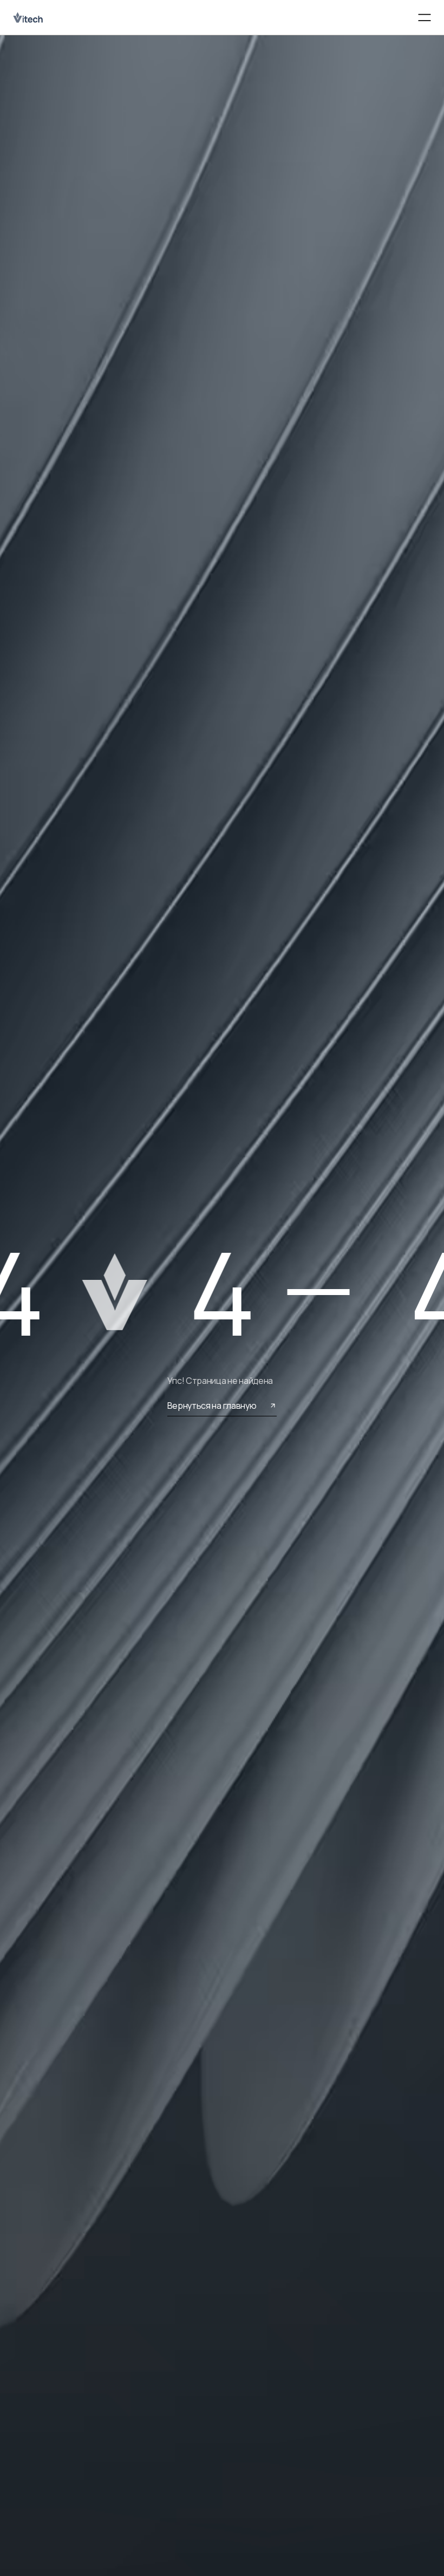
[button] (425, 18)
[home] (29, 17)
